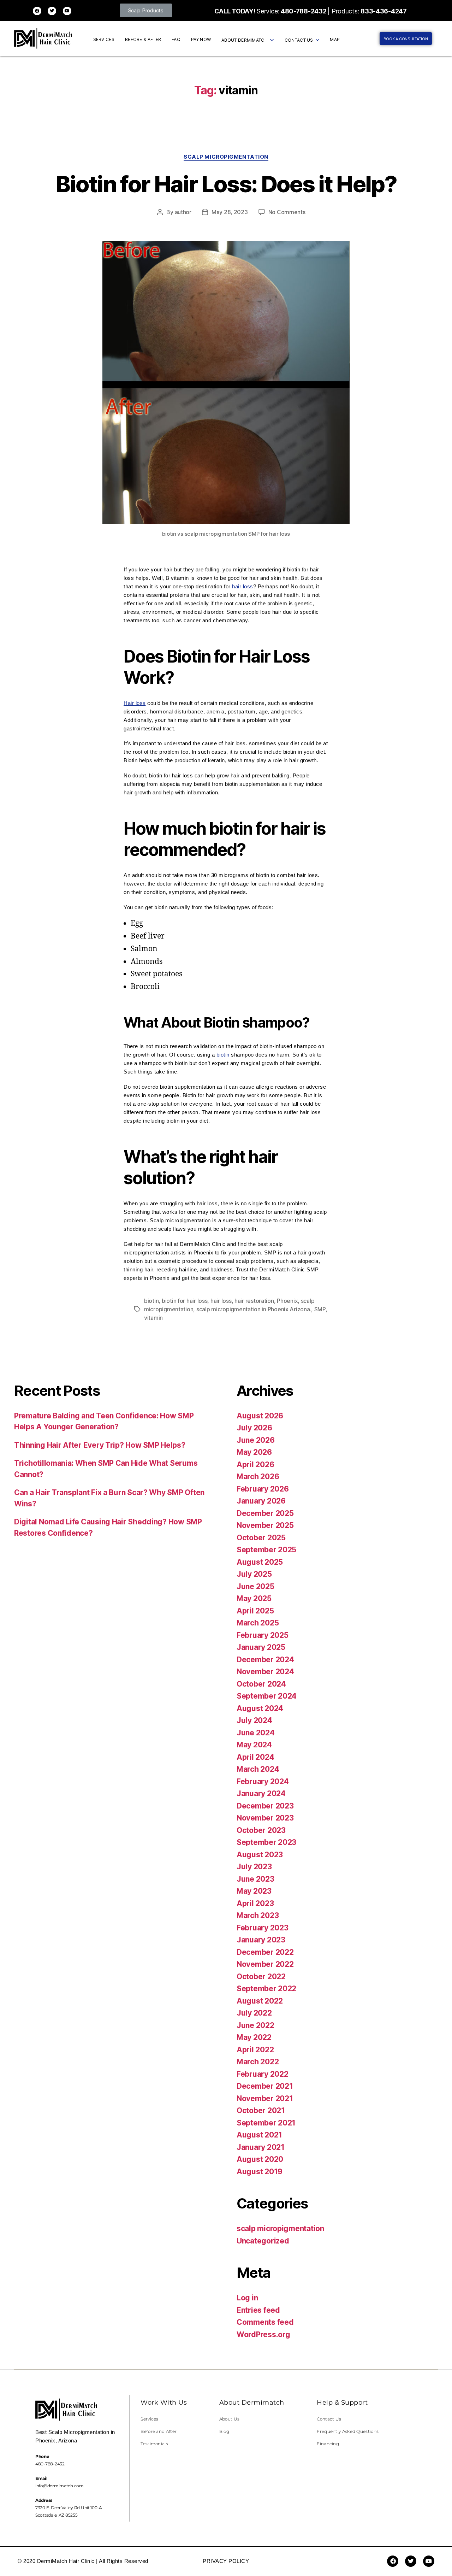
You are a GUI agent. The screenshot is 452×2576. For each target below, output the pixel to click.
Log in (247, 2298)
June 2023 (255, 1879)
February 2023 (263, 1928)
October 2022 (261, 1977)
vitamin (153, 1318)
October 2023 (261, 1830)
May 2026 (254, 1452)
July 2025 (254, 1574)
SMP (320, 1309)
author (183, 212)
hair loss (243, 586)
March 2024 (258, 1769)
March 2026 (258, 1477)
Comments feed (265, 2322)
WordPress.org (263, 2334)
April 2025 (255, 1611)
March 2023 (258, 1915)
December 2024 (265, 1660)
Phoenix (287, 1301)
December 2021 (265, 2086)
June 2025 (255, 1586)
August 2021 (259, 2135)
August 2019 (260, 2172)
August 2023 (260, 1855)
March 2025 (258, 1623)
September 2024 (267, 1696)
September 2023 (266, 1842)
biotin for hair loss (185, 1301)
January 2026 (261, 1501)
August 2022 (260, 2001)
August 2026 (260, 1416)
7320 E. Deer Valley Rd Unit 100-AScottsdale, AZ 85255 (69, 2508)
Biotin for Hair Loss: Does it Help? (226, 184)
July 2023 (254, 1867)
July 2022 (254, 2013)
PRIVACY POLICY (226, 2561)
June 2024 (256, 1733)
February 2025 (263, 1635)
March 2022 (258, 2062)
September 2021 (266, 2123)
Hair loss (135, 703)
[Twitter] (52, 11)
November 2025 (265, 1525)
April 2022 (255, 2050)
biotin (224, 1055)
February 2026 (263, 1489)
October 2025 (261, 1538)
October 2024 (261, 1684)
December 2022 (265, 1952)
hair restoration (254, 1301)
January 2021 (261, 2147)
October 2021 (261, 2110)
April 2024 (255, 1757)
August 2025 (260, 1562)
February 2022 (263, 2074)
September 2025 (266, 1550)
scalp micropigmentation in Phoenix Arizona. (254, 1309)
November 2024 (265, 1672)
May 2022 (254, 2037)
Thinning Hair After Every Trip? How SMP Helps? (100, 1445)
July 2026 (254, 1428)
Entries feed (258, 2310)
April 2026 (255, 1465)
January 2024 (261, 1793)
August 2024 (260, 1708)
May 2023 (254, 1891)
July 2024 (254, 1720)
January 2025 (261, 1647)
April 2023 (255, 1903)
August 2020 (260, 2159)
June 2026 (256, 1440)
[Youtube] (67, 11)
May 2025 (254, 1598)
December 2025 (265, 1513)
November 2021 (265, 2098)
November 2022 (265, 1964)
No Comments (287, 212)
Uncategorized (263, 2241)
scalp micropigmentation (226, 157)
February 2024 (263, 1781)
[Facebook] (37, 11)
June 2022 (255, 2025)
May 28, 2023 (230, 212)
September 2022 (266, 1989)
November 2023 (265, 1818)
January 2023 (261, 1940)
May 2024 (254, 1745)
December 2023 (265, 1806)
